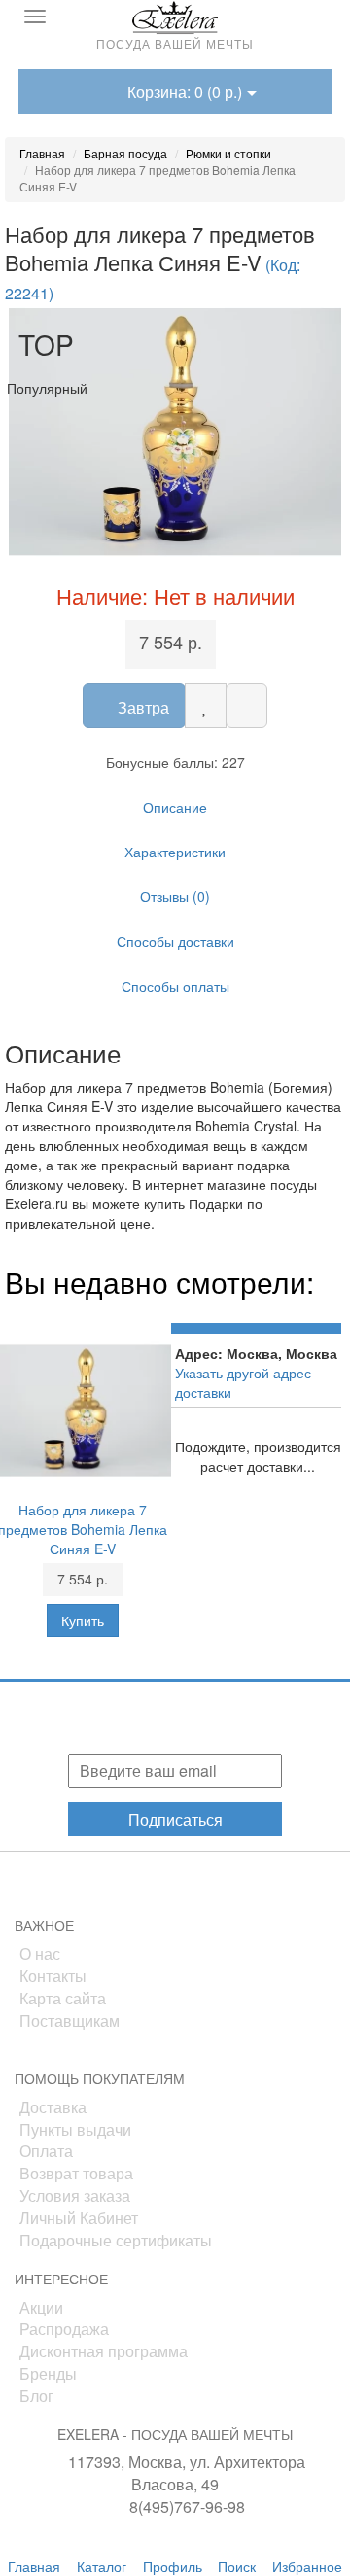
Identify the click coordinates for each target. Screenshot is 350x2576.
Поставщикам (70, 2020)
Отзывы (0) (175, 896)
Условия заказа (75, 2195)
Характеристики (175, 852)
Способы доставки (175, 941)
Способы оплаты (175, 986)
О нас (40, 1953)
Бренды (48, 2373)
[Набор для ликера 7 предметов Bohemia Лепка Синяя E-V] (175, 432)
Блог (36, 2396)
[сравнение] (246, 706)
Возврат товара (76, 2173)
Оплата (46, 2151)
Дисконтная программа (104, 2351)
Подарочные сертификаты (116, 2240)
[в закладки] (206, 706)
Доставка (53, 2107)
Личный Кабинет (79, 2218)
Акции (41, 2307)
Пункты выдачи (75, 2129)
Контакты (53, 1976)
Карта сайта (63, 1998)
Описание (175, 807)
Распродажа (64, 2329)
